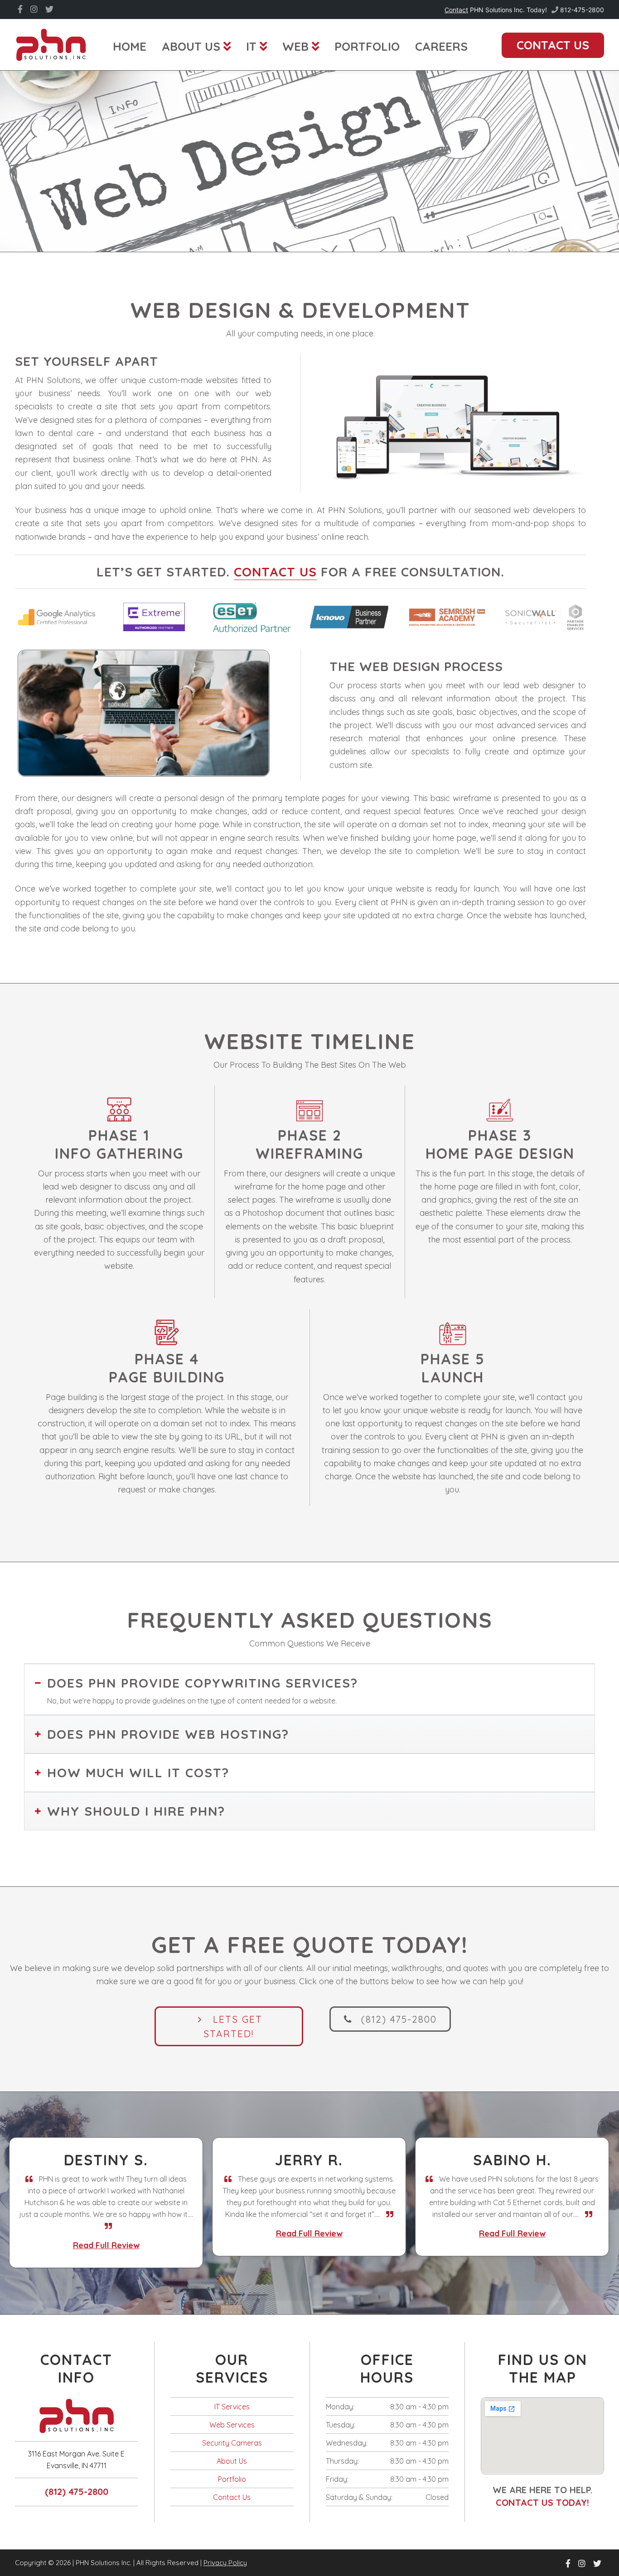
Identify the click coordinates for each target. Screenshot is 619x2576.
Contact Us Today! (542, 2490)
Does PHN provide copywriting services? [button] (203, 1683)
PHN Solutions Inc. (51, 44)
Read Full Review (125, 2233)
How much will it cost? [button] (138, 1772)
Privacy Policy (225, 2550)
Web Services (232, 2412)
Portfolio (232, 2466)
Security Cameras (232, 2430)
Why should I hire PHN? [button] (136, 1811)
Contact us (275, 572)
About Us (232, 2448)
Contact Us (232, 2485)
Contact (456, 10)
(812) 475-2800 (77, 2479)
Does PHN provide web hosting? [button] (168, 1734)
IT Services (232, 2394)
